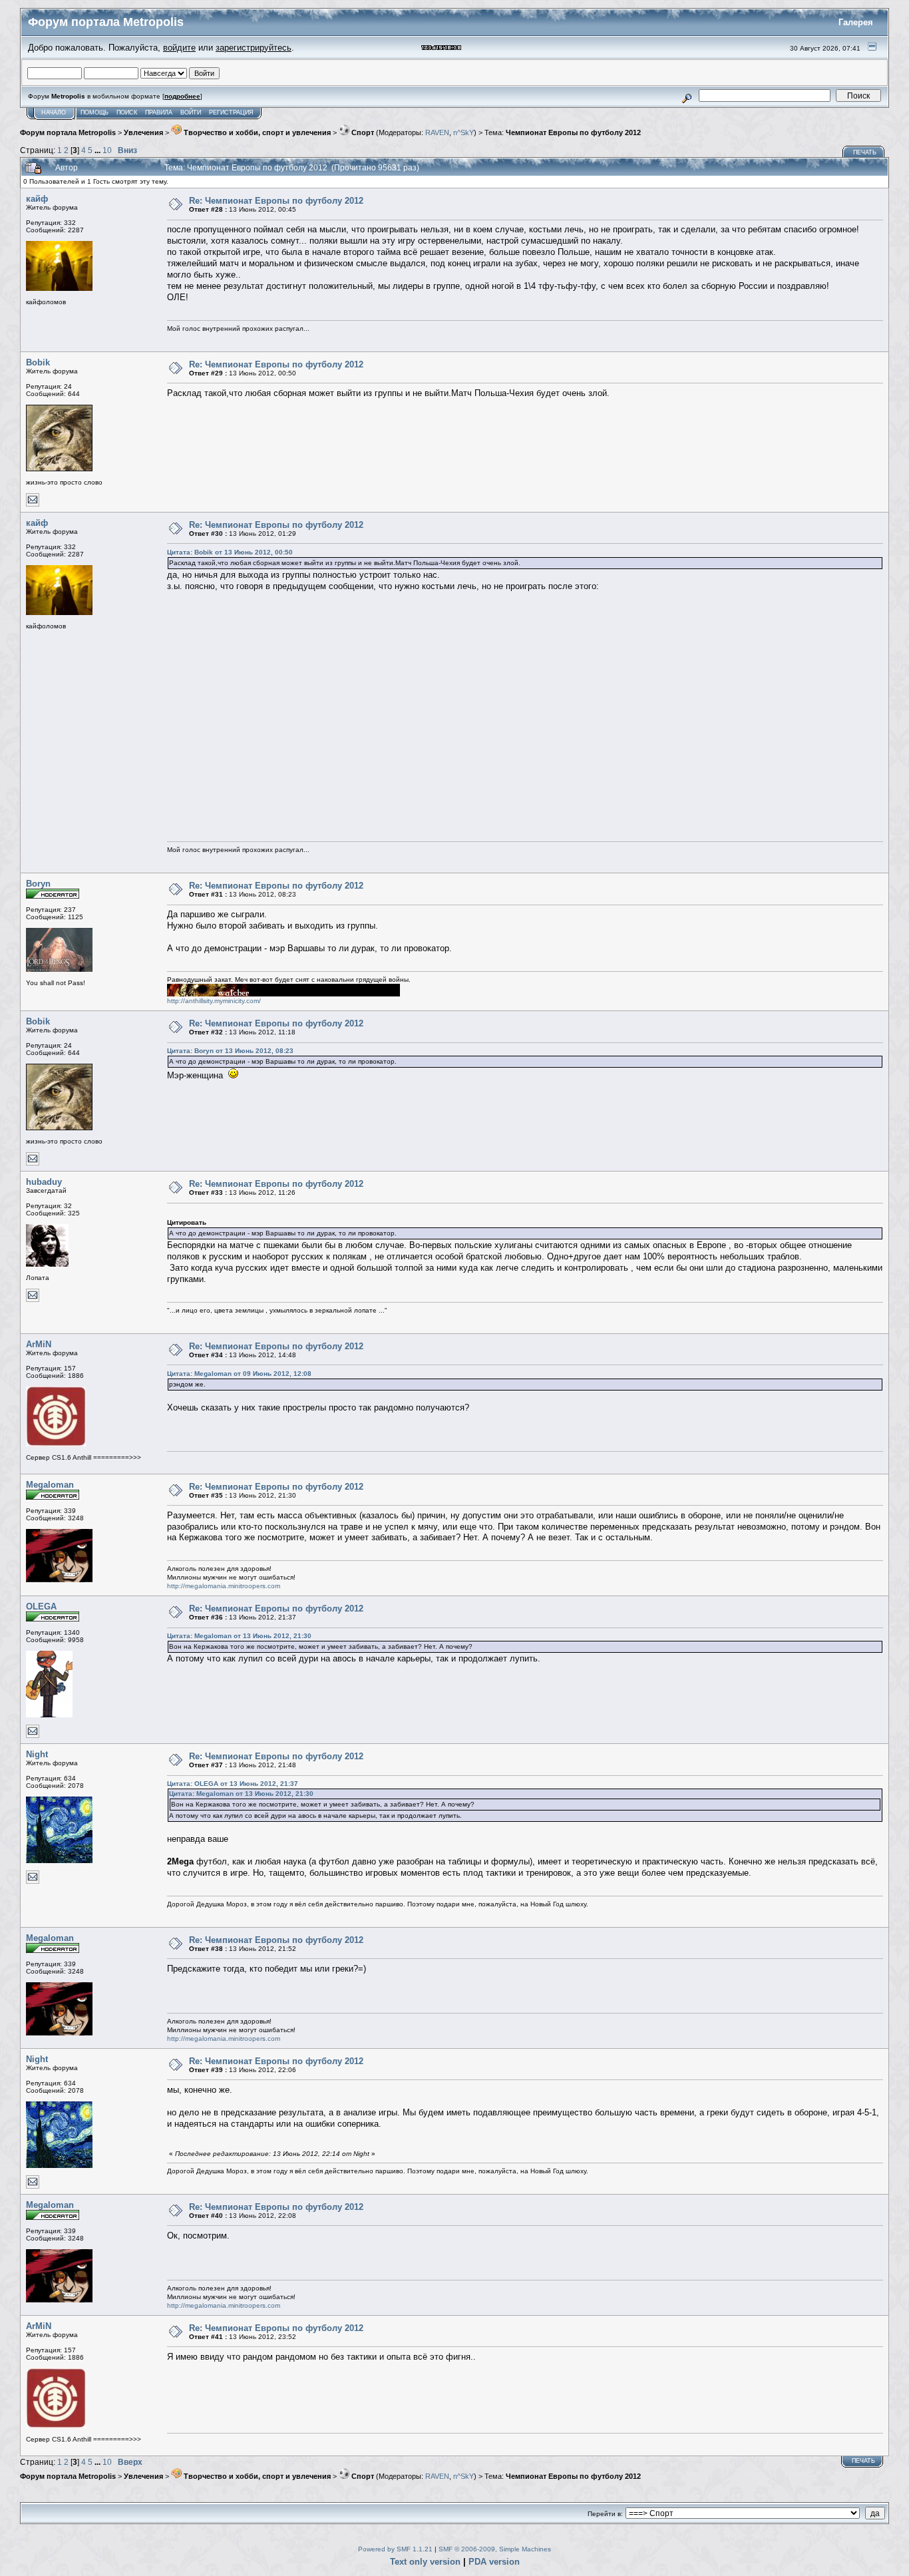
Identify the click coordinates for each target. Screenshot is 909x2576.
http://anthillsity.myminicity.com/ (214, 1001)
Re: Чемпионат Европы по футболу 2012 (276, 201)
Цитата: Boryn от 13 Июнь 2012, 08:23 (230, 1051)
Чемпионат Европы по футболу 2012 (573, 132)
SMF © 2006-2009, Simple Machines (495, 2549)
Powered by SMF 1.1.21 (395, 2549)
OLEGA (41, 1607)
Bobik (38, 362)
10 (107, 150)
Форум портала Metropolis (68, 132)
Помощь (94, 112)
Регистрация (231, 112)
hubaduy (44, 1182)
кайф (37, 199)
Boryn (38, 884)
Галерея (856, 22)
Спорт (362, 132)
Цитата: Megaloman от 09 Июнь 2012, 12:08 (239, 1374)
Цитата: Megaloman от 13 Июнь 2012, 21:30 (239, 1636)
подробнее (182, 96)
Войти (191, 112)
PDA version (494, 2562)
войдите (179, 48)
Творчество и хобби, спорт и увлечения (256, 132)
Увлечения (143, 132)
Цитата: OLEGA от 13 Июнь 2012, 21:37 (233, 1784)
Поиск (127, 112)
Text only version (425, 2562)
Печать (865, 152)
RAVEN (437, 132)
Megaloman (50, 1485)
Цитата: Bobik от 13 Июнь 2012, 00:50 (230, 552)
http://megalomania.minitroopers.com (224, 1586)
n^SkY (463, 132)
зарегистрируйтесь (254, 48)
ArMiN (39, 1344)
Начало (54, 112)
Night (37, 1754)
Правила (159, 112)
